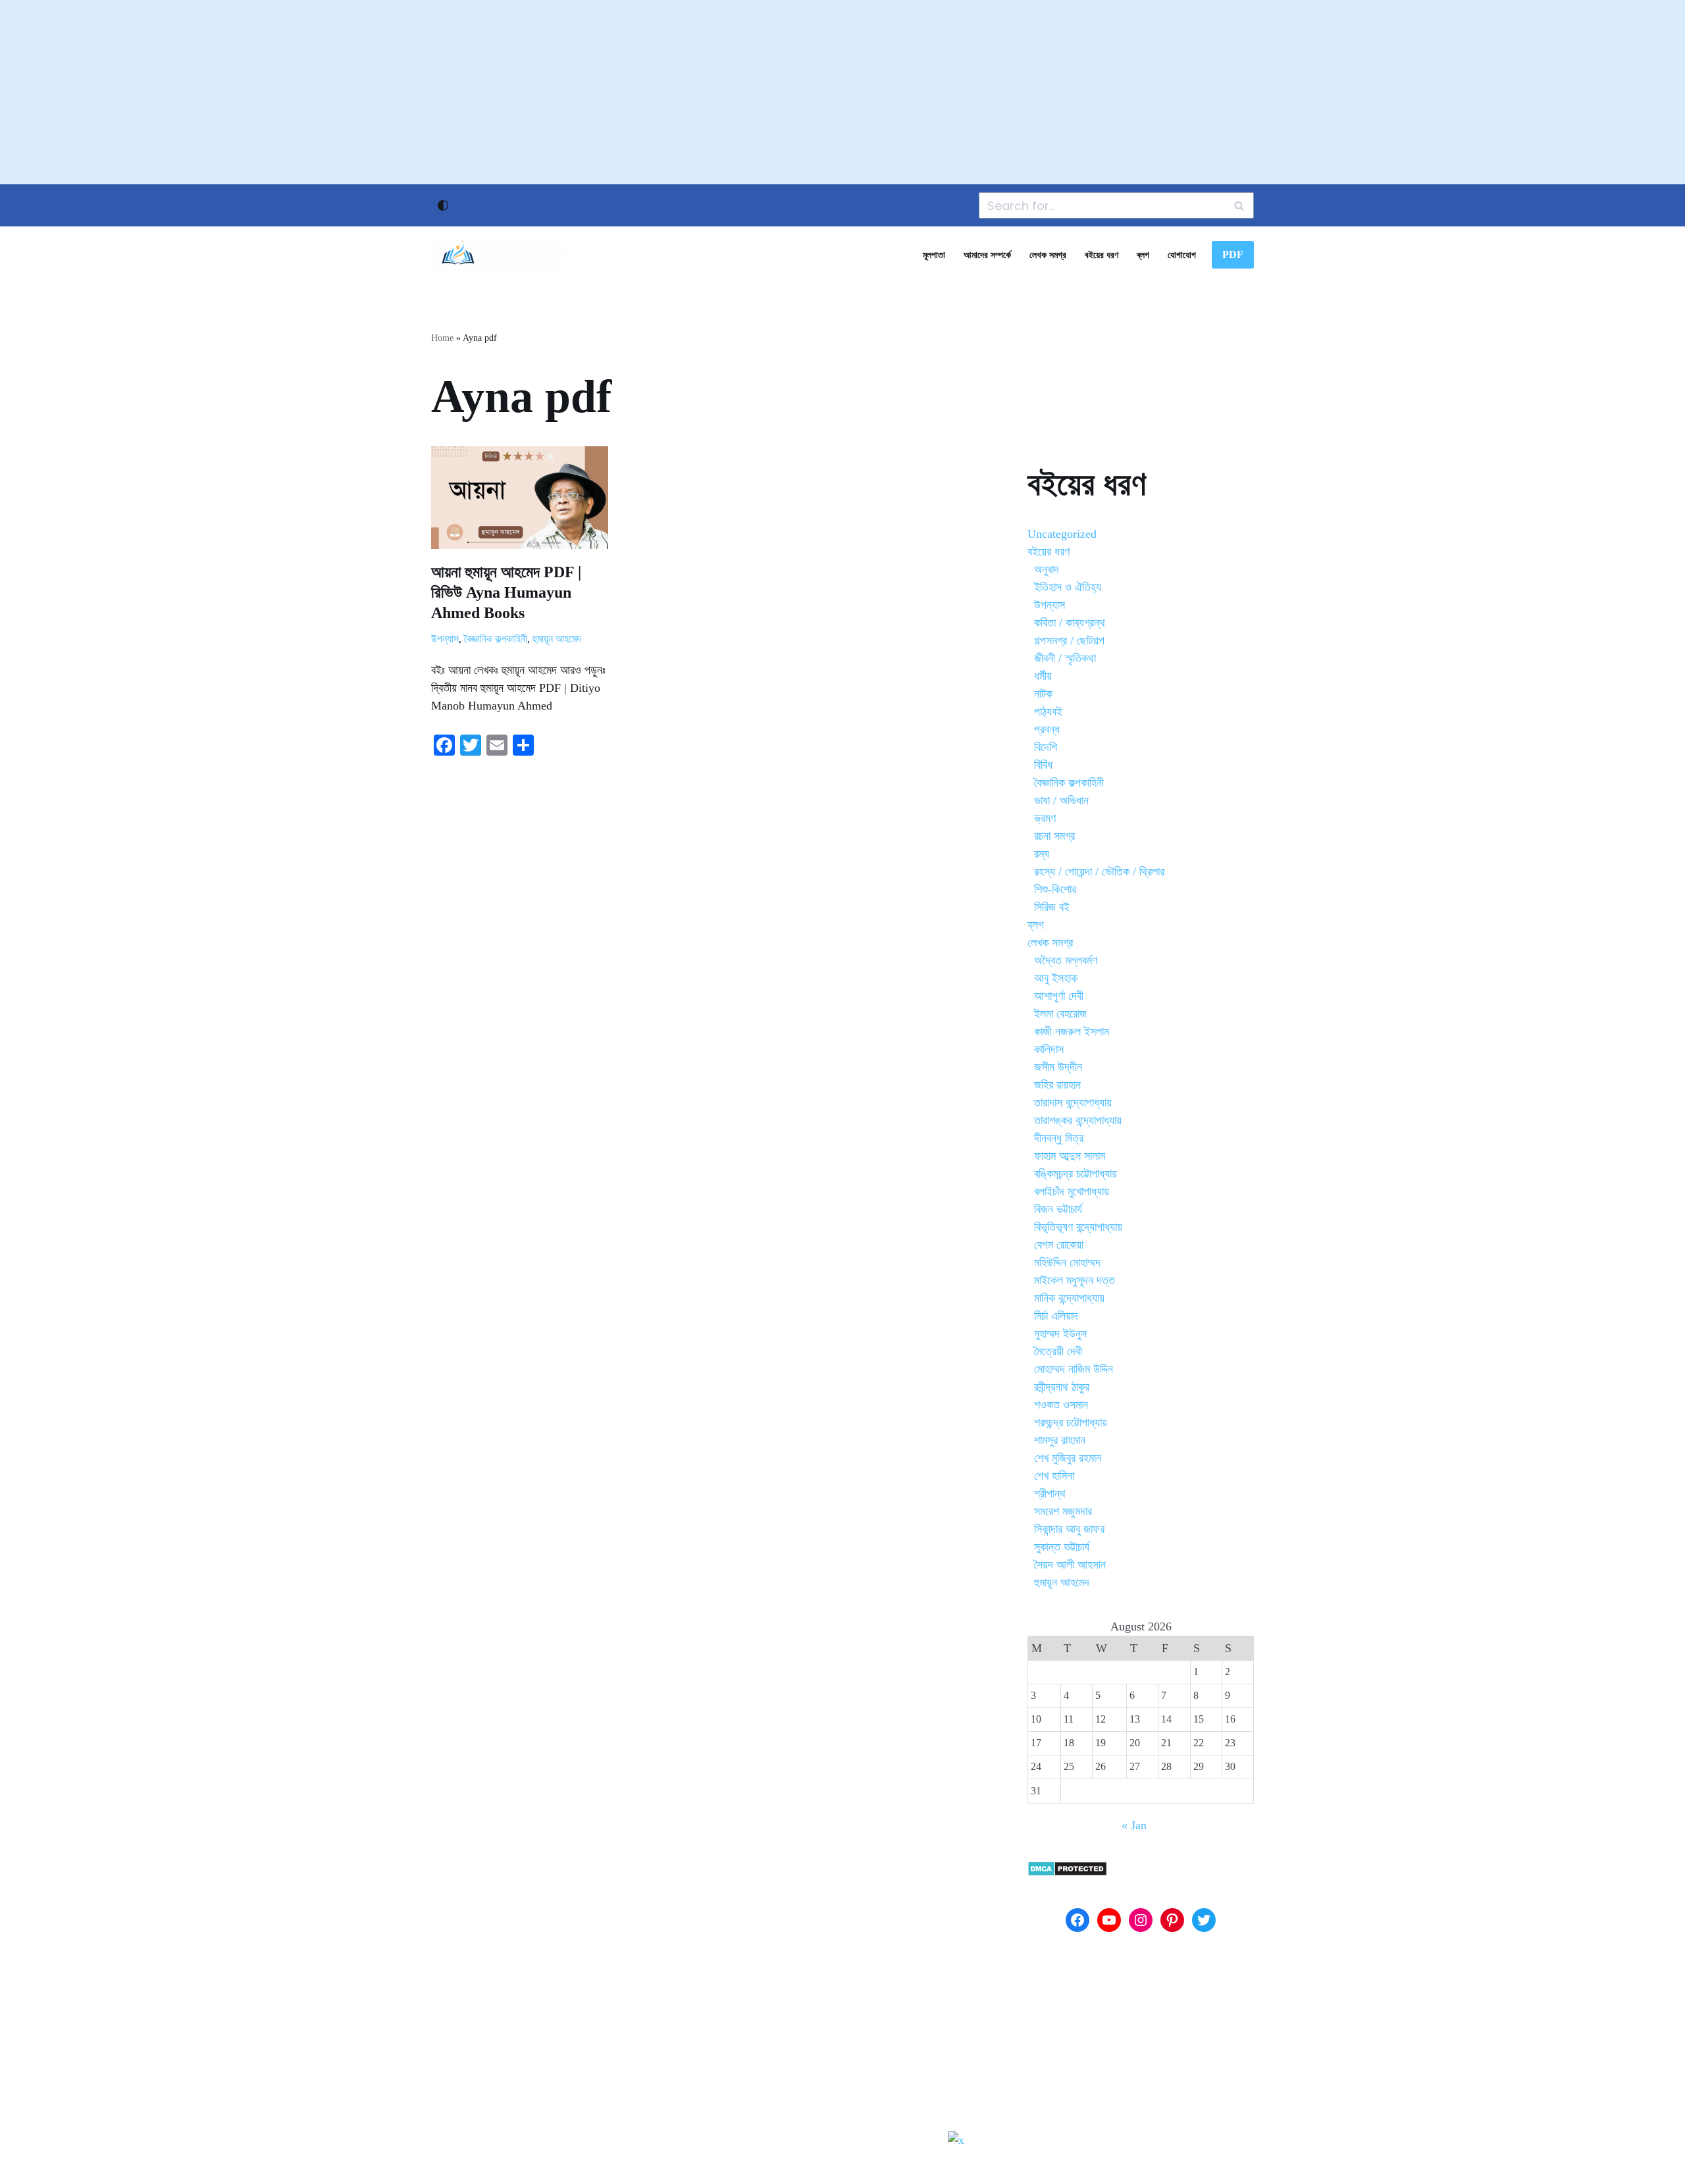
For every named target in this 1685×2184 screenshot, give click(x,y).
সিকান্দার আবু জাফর (1069, 1529)
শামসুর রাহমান (1060, 1440)
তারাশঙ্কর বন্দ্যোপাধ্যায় (1078, 1120)
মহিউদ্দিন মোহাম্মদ (1067, 1262)
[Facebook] (1077, 1920)
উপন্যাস (445, 639)
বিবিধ (1043, 765)
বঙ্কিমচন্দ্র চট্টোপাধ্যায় (1076, 1174)
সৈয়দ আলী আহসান (1070, 1565)
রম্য (1042, 854)
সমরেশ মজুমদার (1063, 1511)
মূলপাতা (934, 255)
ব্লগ (1143, 255)
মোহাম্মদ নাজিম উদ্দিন (1074, 1369)
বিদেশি (1046, 747)
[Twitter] (1204, 1920)
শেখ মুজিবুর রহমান (1068, 1458)
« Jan (1134, 1825)
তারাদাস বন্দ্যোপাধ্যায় (1073, 1103)
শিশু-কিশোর (1055, 889)
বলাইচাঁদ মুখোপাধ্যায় (1072, 1191)
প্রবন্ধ (1047, 729)
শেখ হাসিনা (1054, 1476)
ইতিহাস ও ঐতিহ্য (1068, 587)
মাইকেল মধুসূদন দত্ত (1075, 1280)
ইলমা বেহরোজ (1060, 1014)
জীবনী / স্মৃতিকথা (1065, 658)
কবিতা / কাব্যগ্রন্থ (1070, 623)
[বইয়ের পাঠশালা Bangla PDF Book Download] (497, 255)
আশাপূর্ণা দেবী (1059, 996)
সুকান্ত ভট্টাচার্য (1062, 1547)
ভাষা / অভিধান (1061, 800)
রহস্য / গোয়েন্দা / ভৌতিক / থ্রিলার (1099, 871)
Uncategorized (1062, 534)
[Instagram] (1141, 1920)
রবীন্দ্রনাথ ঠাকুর (1062, 1387)
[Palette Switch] (443, 205)
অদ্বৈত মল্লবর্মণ (1066, 960)
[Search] (1239, 205)
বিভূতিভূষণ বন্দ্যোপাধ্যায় (1078, 1227)
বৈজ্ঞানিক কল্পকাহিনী (496, 639)
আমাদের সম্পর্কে (987, 255)
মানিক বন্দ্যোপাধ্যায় (1069, 1298)
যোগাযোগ (1182, 255)
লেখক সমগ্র (1048, 255)
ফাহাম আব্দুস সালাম (1070, 1156)
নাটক (1043, 694)
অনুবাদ (1047, 569)
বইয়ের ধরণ (1102, 255)
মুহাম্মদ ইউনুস (1060, 1334)
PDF (1233, 254)
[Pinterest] (1172, 1920)
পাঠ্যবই (1048, 712)
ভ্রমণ (1045, 818)
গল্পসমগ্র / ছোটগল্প (1069, 640)
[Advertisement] (842, 92)
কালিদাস (1049, 1049)
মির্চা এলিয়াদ (1056, 1316)
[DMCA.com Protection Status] (1067, 1873)
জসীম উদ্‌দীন (1058, 1067)
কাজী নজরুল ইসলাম (1072, 1031)
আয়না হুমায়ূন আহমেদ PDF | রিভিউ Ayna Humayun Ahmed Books (506, 592)
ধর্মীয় (1043, 676)
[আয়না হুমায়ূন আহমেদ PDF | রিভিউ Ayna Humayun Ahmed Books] (520, 498)
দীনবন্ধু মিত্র (1059, 1138)
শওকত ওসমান (1061, 1405)
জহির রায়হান (1057, 1085)
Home (442, 338)
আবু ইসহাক (1056, 978)
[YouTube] (1109, 1920)
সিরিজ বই (1052, 907)
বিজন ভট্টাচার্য (1058, 1209)
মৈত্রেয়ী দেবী (1058, 1351)
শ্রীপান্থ (1050, 1494)
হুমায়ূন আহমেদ (557, 639)
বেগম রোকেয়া (1059, 1245)
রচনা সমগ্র (1054, 836)
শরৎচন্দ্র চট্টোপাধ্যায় (1071, 1422)
